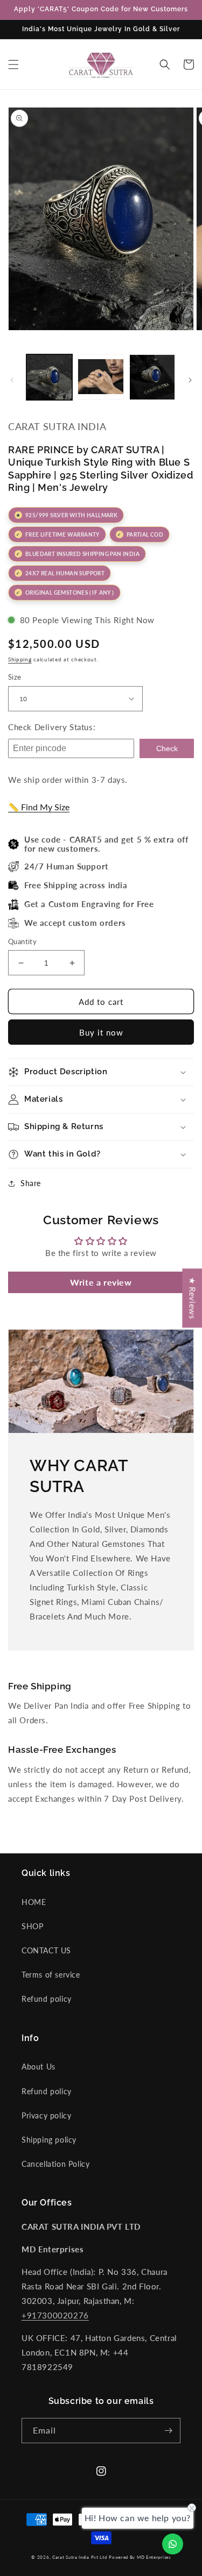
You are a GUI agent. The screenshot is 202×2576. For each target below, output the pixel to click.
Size (15, 677)
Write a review (101, 1282)
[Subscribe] (168, 2431)
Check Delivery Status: (52, 727)
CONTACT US (46, 1950)
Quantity (22, 941)
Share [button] (31, 1183)
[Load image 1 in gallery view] (49, 377)
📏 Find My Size (39, 807)
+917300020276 (55, 2315)
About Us (39, 2067)
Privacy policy (46, 2115)
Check (167, 748)
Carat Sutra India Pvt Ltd (80, 2557)
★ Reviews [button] (192, 1298)
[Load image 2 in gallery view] (100, 377)
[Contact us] (173, 2544)
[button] (13, 65)
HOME (34, 1902)
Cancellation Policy (55, 2164)
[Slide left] (12, 380)
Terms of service (51, 1975)
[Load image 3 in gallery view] (152, 377)
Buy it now (101, 1032)
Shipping (20, 659)
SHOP (32, 1926)
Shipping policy (49, 2140)
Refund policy (47, 1999)
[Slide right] (190, 380)
